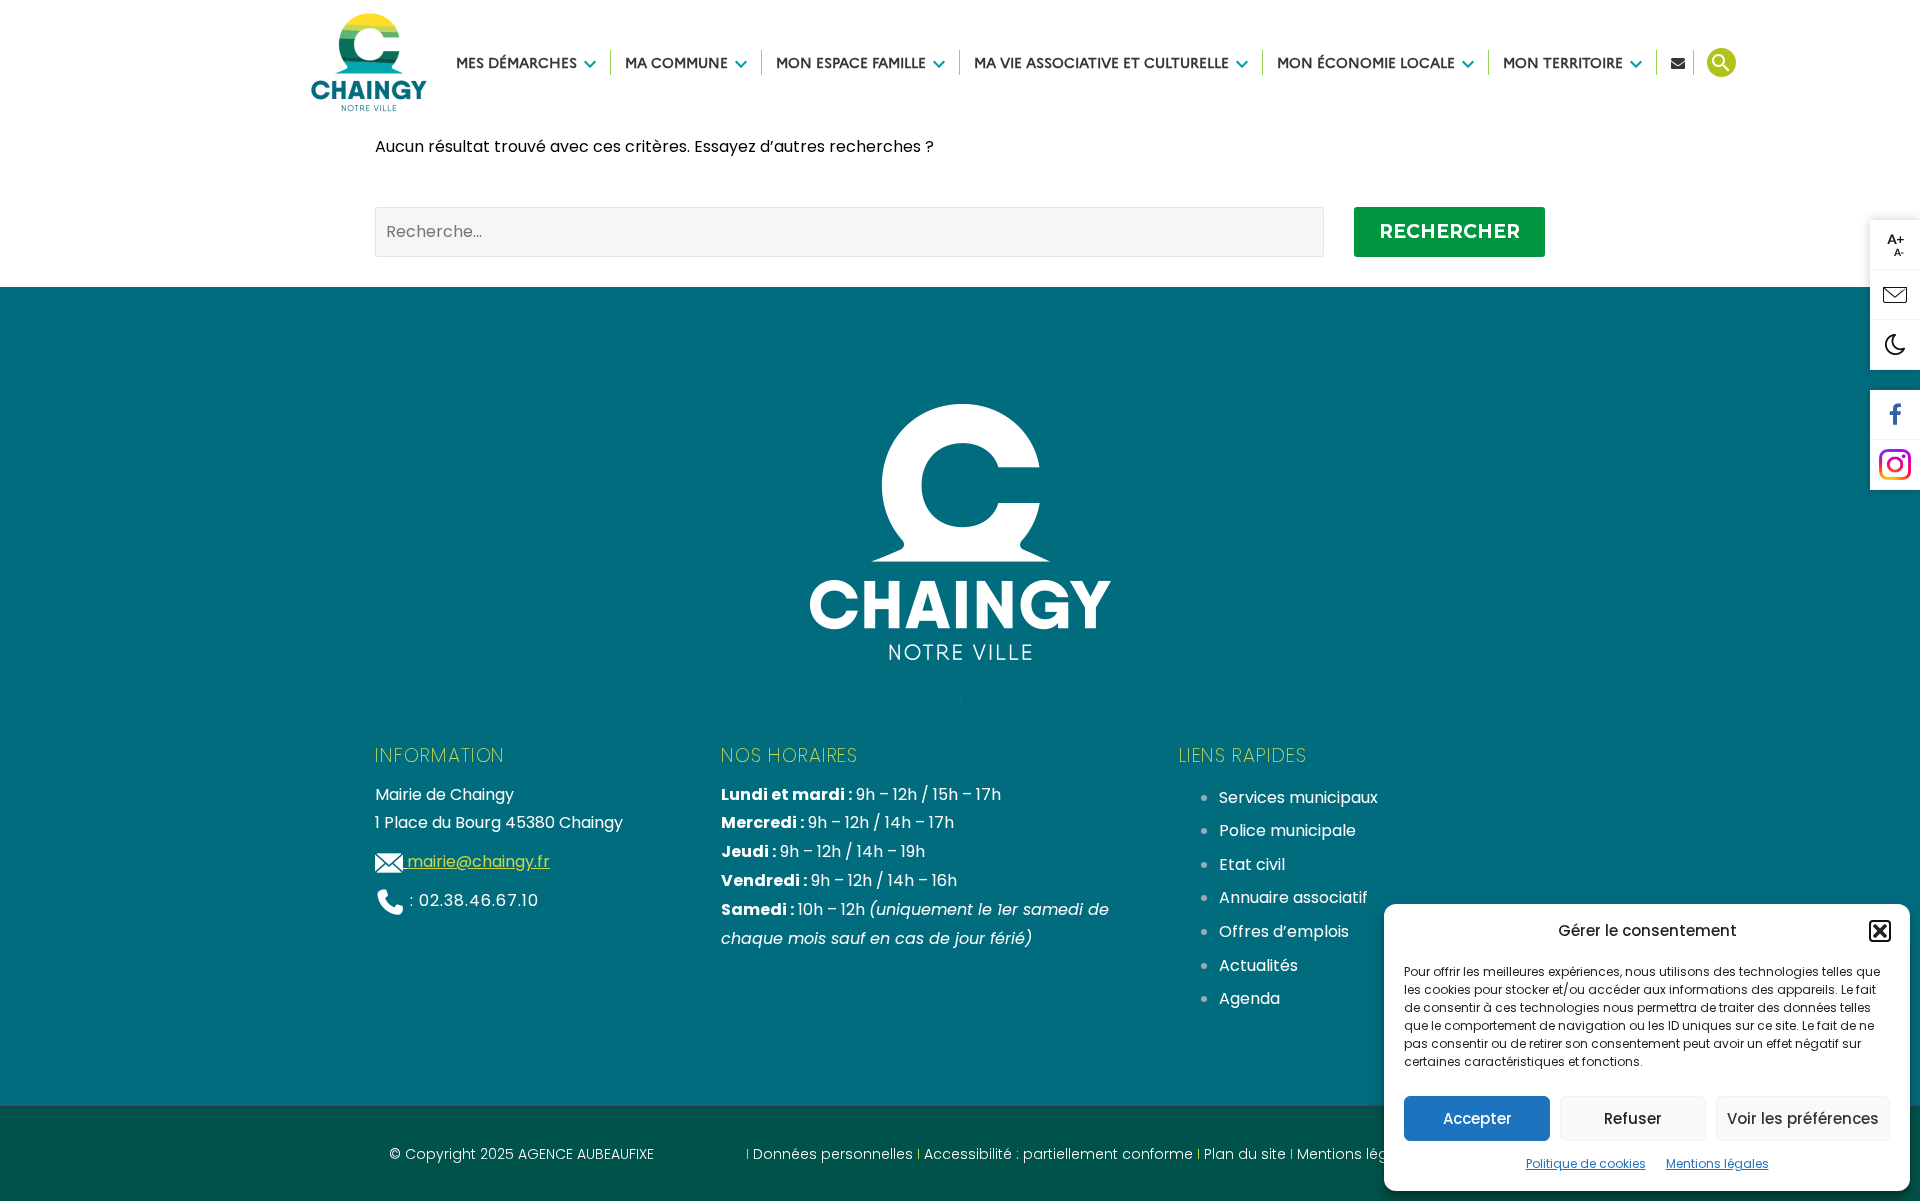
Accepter (1477, 1118)
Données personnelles (833, 1154)
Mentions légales (1717, 1163)
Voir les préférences (1803, 1118)
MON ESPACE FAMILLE (851, 62)
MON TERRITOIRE (1563, 62)
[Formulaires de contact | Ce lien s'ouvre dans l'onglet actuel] (1895, 295)
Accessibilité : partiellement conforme (1058, 1154)
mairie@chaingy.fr (478, 861)
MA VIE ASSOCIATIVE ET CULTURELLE (1101, 62)
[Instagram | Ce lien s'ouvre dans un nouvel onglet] (1895, 465)
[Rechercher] (1719, 62)
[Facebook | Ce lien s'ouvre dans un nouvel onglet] (1895, 415)
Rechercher (1449, 231)
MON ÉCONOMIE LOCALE (1366, 62)
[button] (1880, 931)
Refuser (1633, 1118)
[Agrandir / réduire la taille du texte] (1895, 245)
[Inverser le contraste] (1895, 345)
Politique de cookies (1586, 1163)
